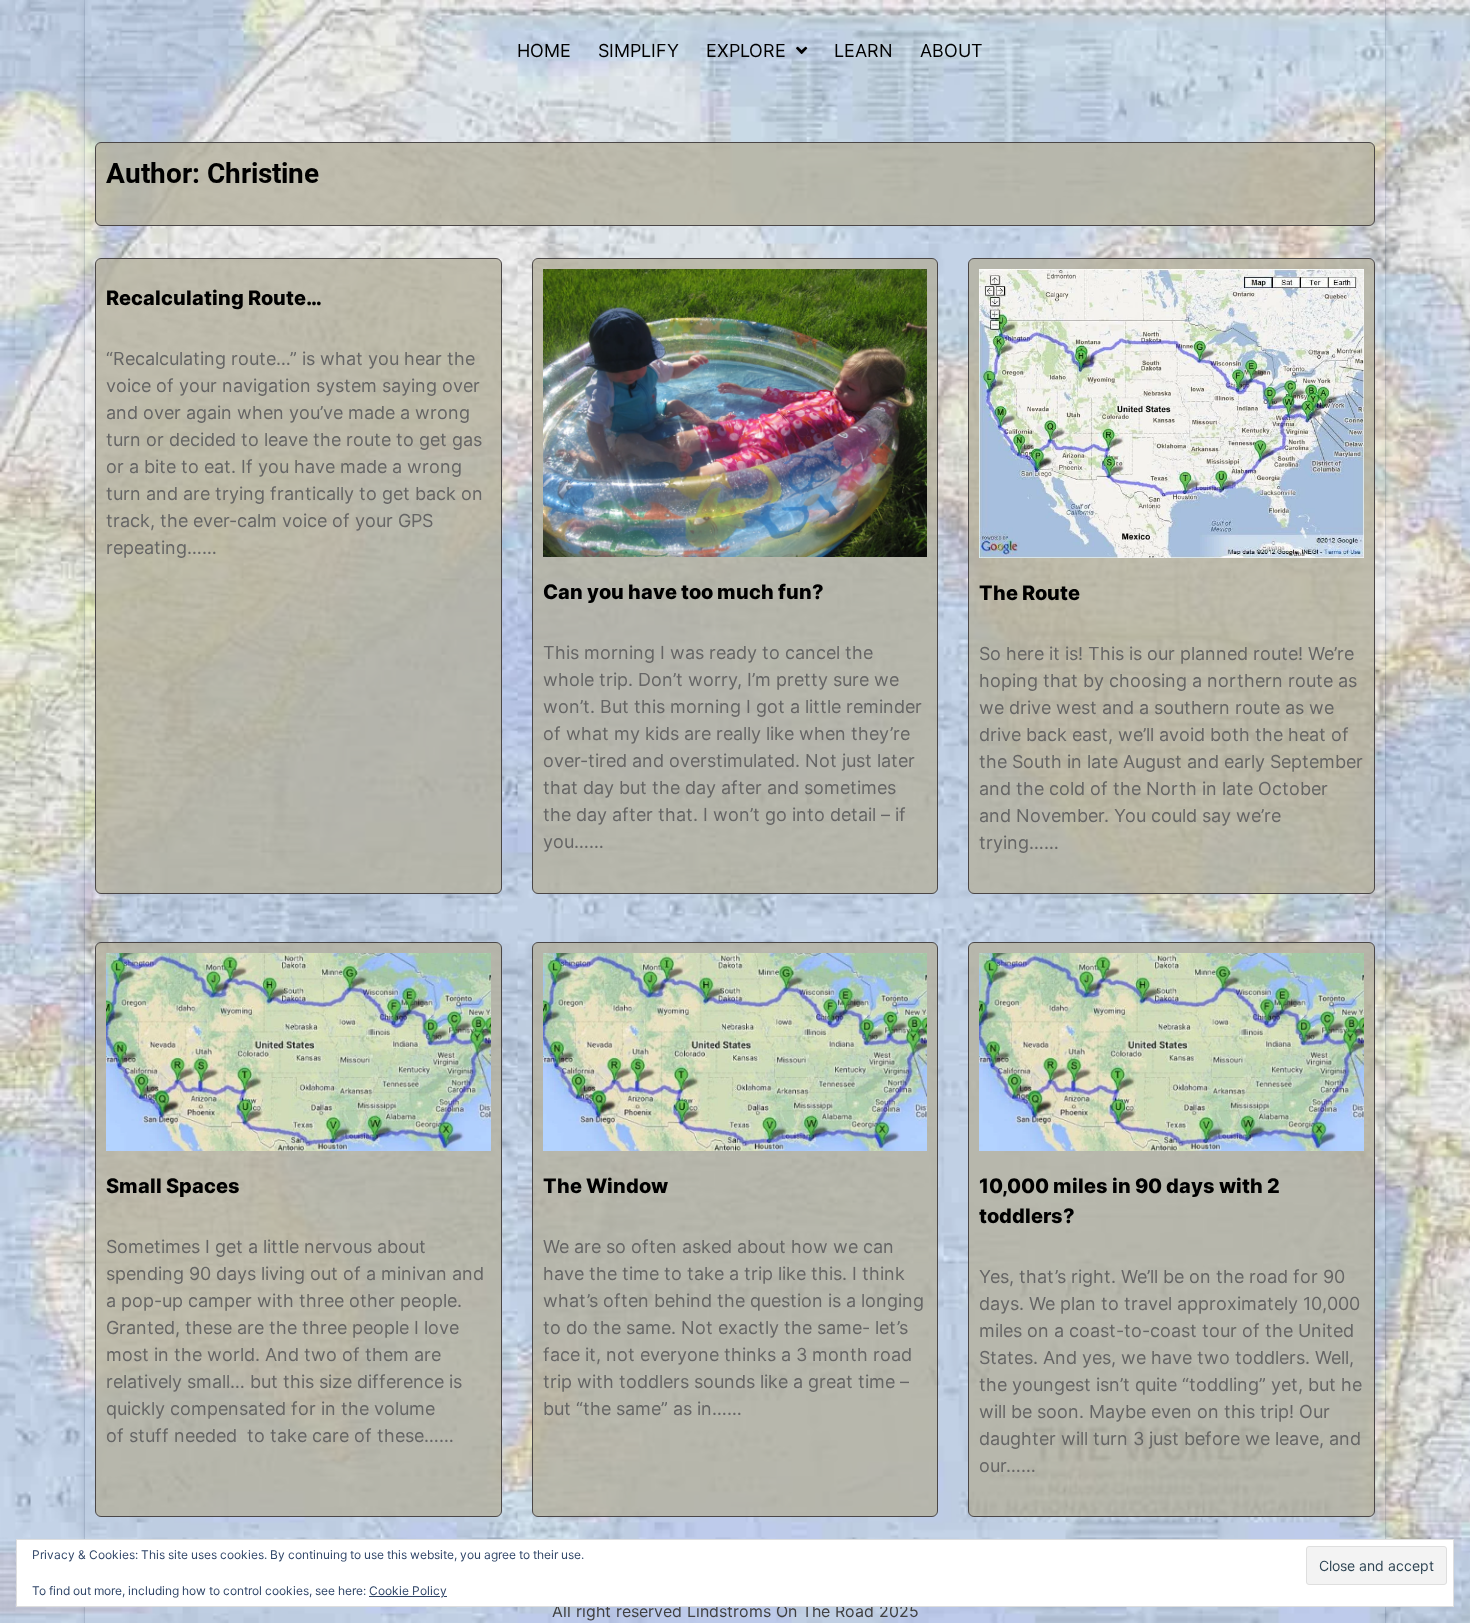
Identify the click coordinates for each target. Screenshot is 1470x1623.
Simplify (638, 50)
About (951, 50)
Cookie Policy (408, 1590)
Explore (746, 50)
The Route (1029, 593)
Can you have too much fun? (683, 592)
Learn (863, 50)
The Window (605, 1186)
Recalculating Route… (214, 298)
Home (544, 50)
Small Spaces (173, 1186)
